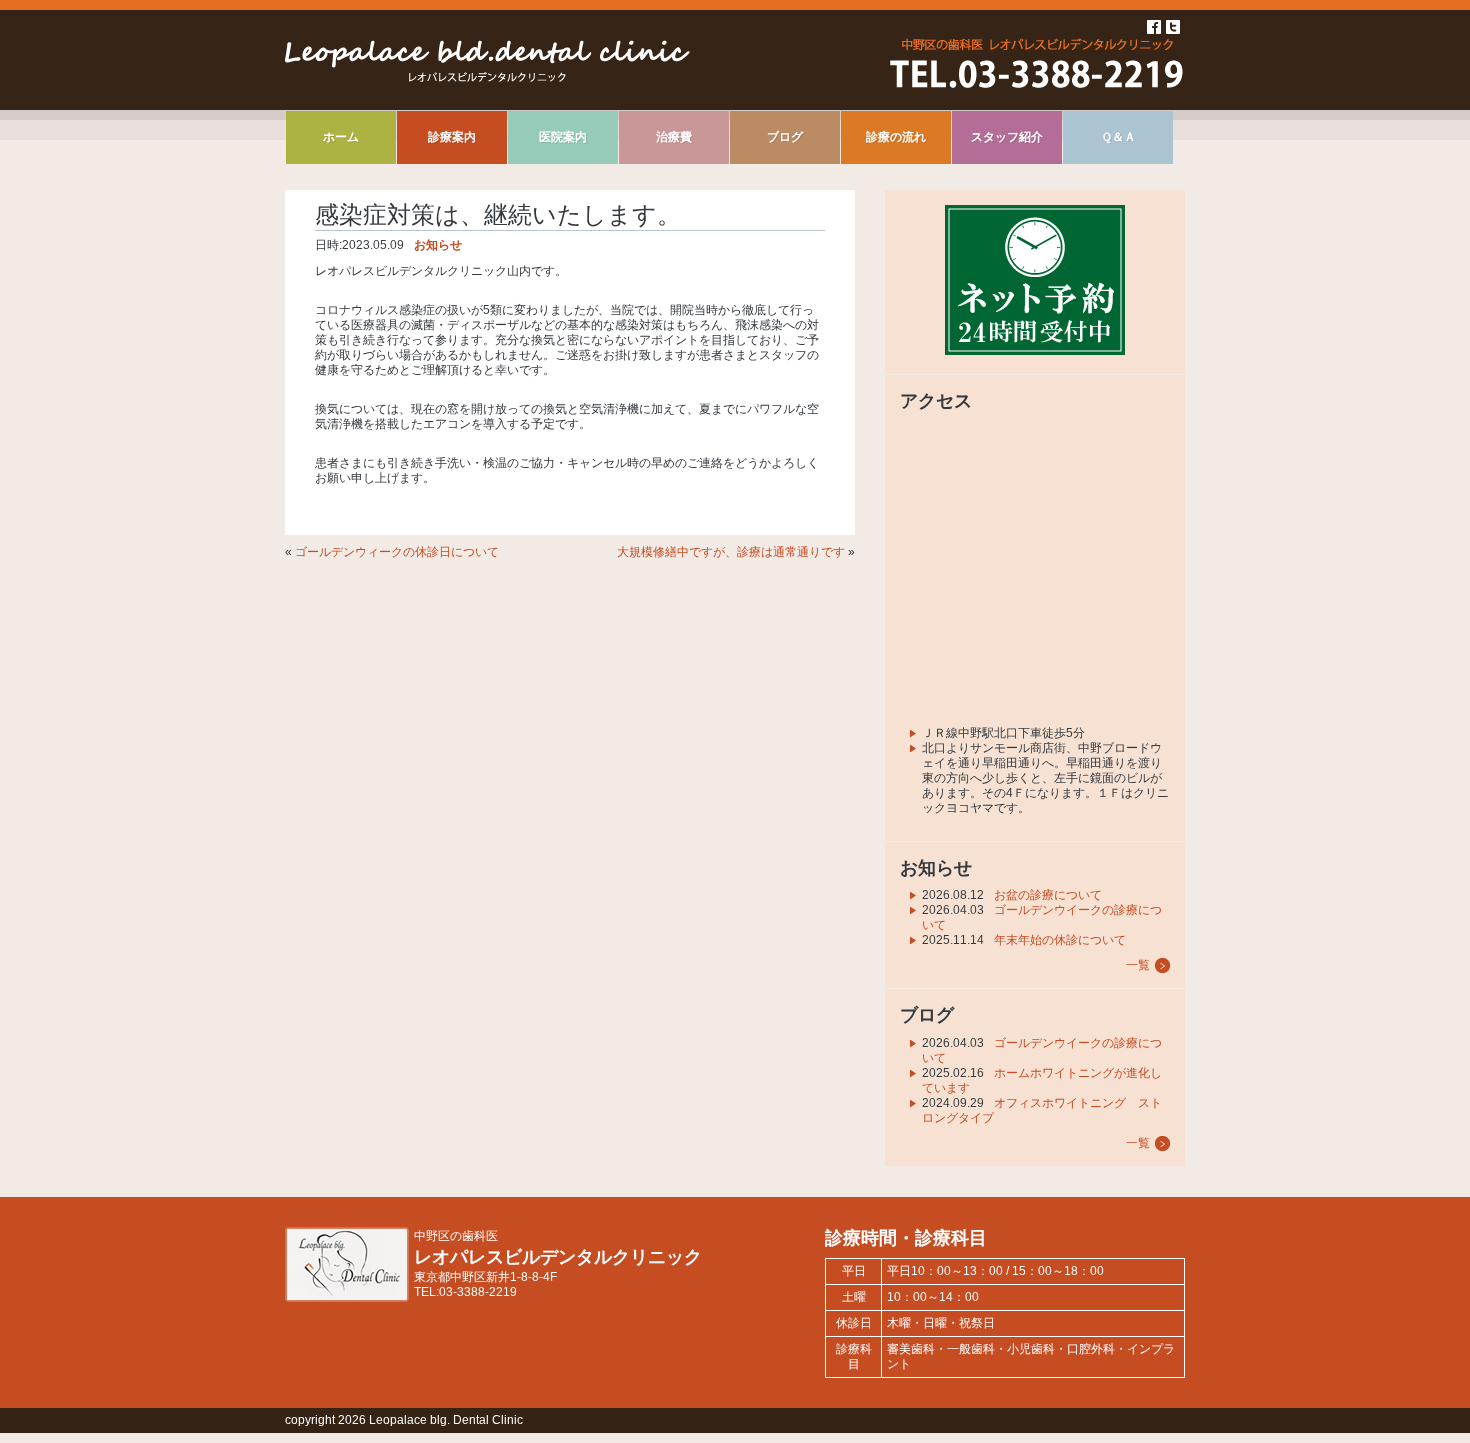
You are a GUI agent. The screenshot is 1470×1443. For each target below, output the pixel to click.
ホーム (341, 137)
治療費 (674, 137)
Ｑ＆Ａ (1118, 137)
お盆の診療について (1048, 895)
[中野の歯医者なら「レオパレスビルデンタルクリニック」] (347, 1298)
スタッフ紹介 (1007, 137)
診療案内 (452, 137)
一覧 (1138, 965)
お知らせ (438, 245)
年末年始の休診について (1060, 940)
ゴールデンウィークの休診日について (397, 552)
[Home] (487, 78)
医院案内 (563, 137)
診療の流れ (896, 137)
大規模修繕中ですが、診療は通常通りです (731, 552)
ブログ (785, 137)
